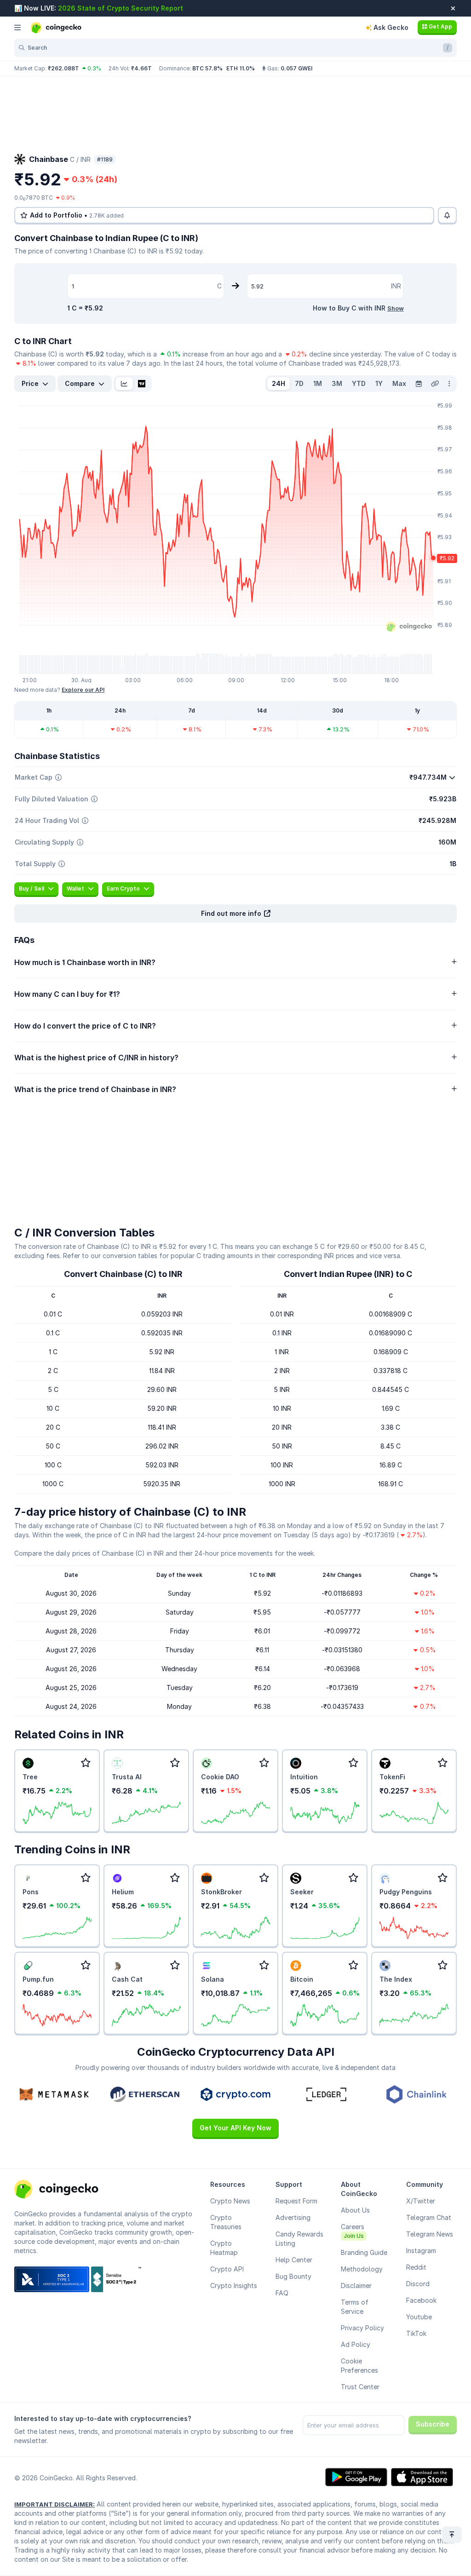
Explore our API (83, 690)
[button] (235, 914)
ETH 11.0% (241, 68)
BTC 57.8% (207, 68)
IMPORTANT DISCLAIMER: (55, 2504)
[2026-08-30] (419, 384)
